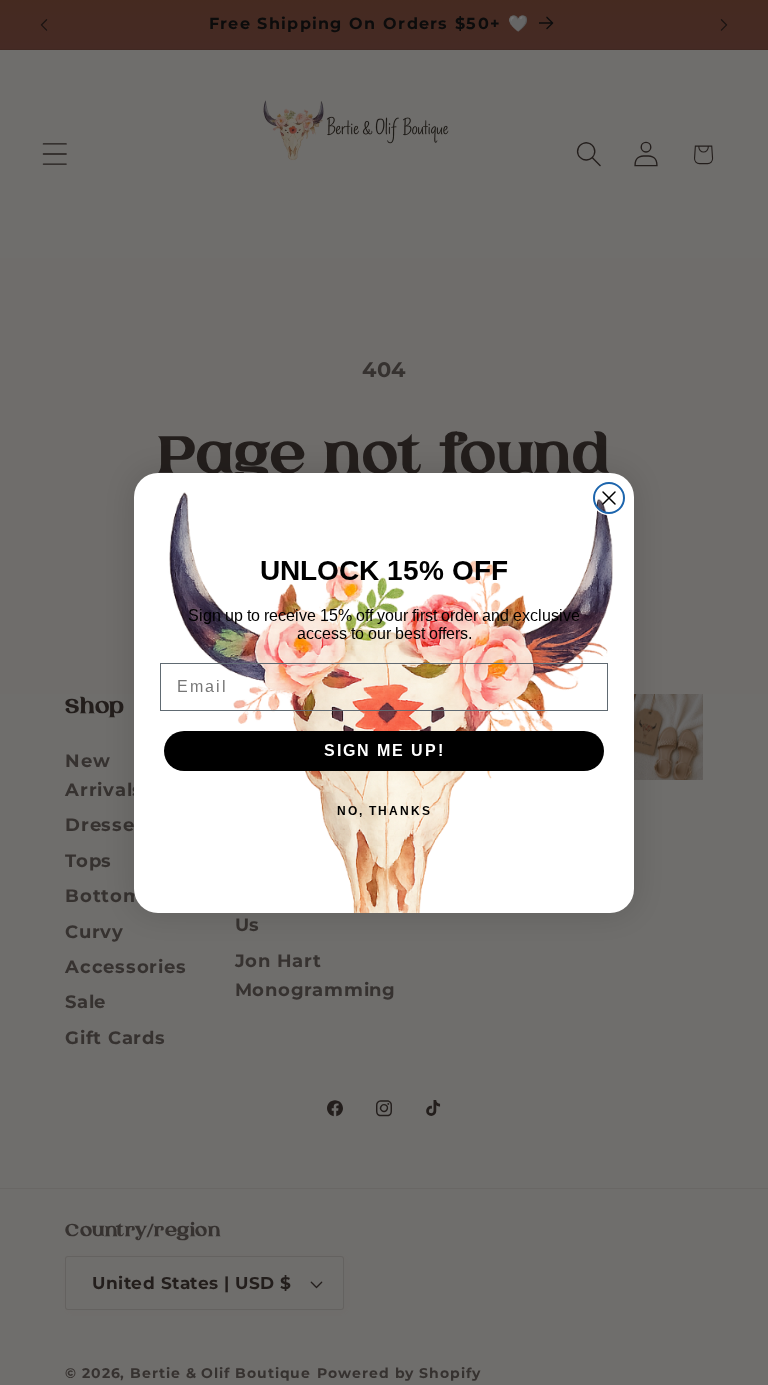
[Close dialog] (609, 498)
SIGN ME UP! (384, 750)
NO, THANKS (384, 811)
